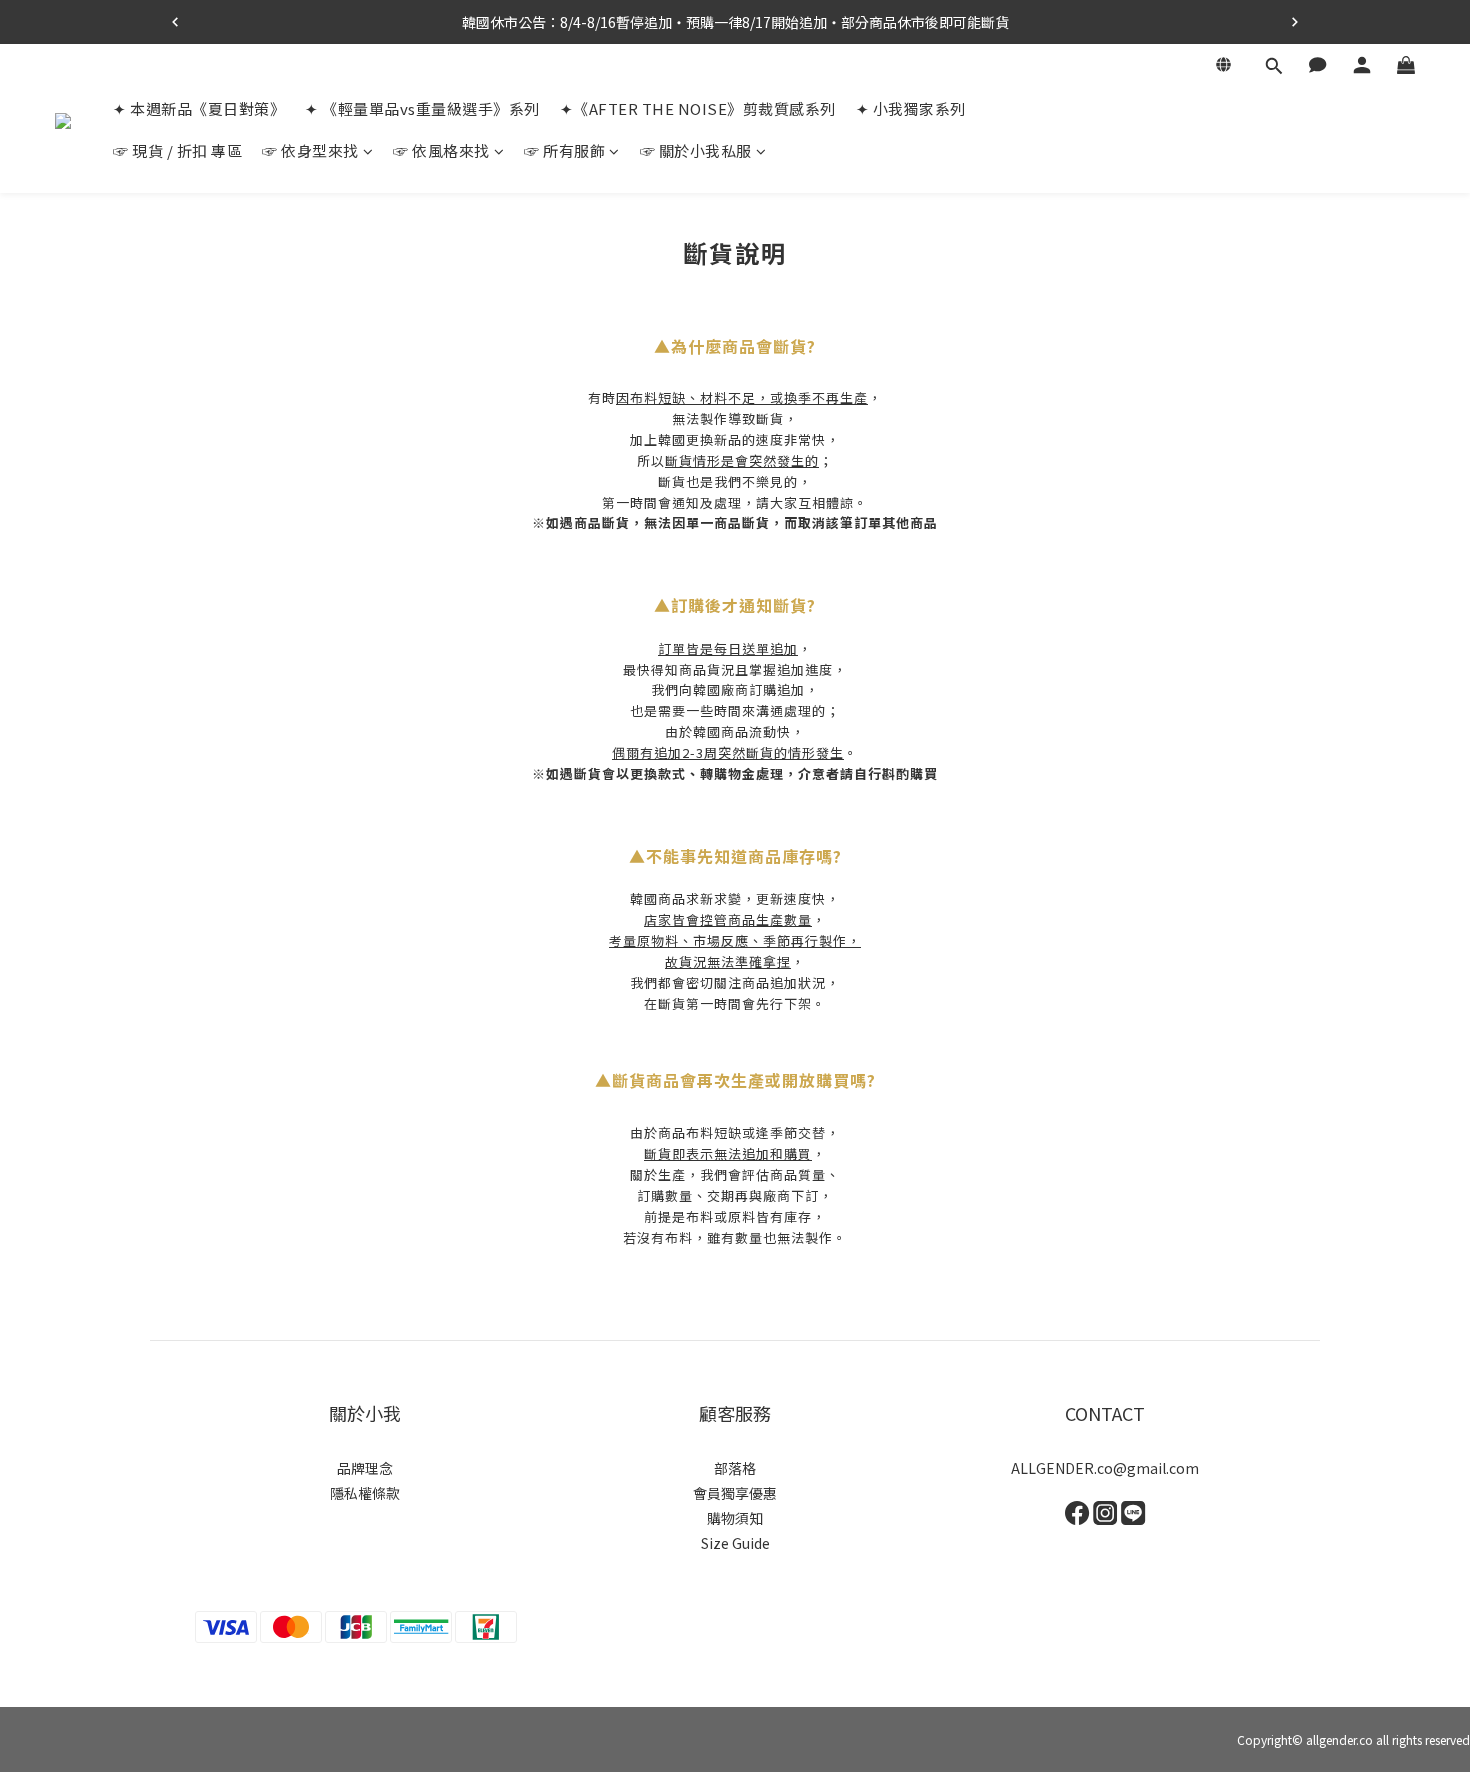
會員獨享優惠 (735, 1493)
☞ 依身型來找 (310, 150)
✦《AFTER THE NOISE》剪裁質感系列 (698, 108)
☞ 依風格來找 (441, 150)
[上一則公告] (175, 22)
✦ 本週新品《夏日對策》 (199, 108)
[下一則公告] (1295, 22)
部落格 (735, 1468)
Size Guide (735, 1543)
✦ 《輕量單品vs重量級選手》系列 (422, 108)
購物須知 (735, 1518)
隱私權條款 (365, 1493)
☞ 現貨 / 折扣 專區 (177, 150)
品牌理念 (365, 1468)
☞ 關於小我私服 (696, 150)
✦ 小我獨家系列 (911, 108)
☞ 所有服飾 (564, 150)
